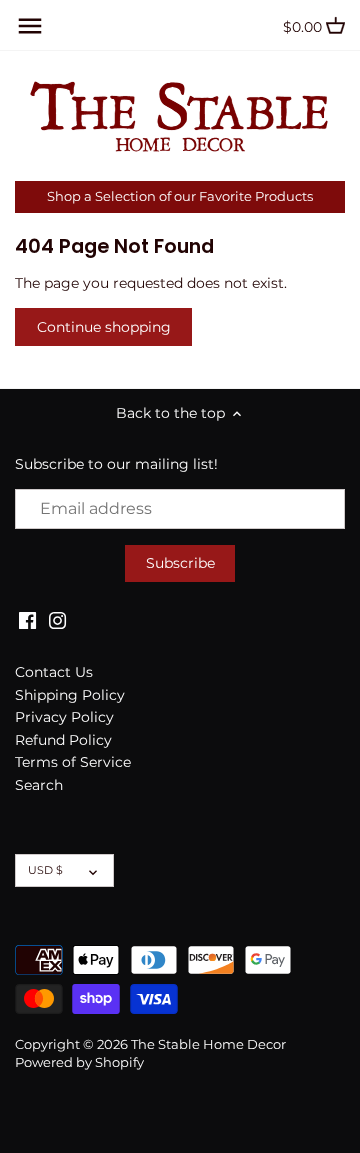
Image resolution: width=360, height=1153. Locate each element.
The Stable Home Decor (208, 1044)
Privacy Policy (64, 717)
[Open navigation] (30, 26)
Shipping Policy (70, 695)
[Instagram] (57, 620)
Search (39, 785)
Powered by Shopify (79, 1062)
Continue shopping (104, 327)
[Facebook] (27, 620)
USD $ (45, 870)
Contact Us (54, 672)
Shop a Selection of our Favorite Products (180, 196)
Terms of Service (73, 762)
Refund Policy (63, 740)
